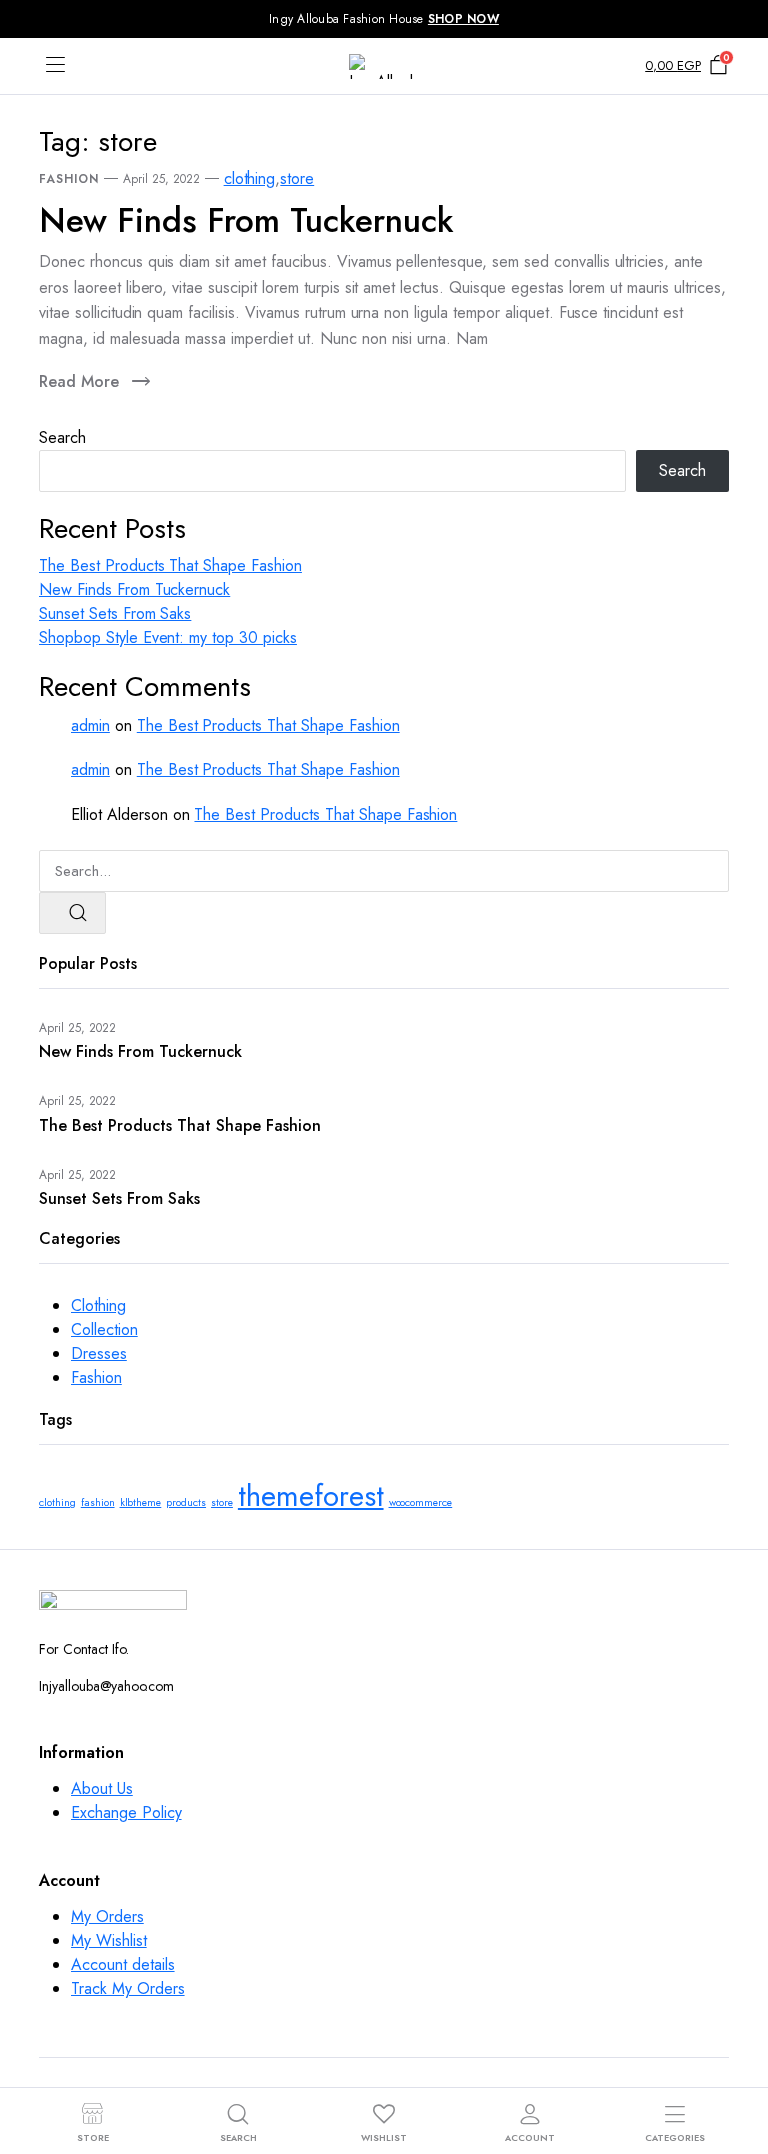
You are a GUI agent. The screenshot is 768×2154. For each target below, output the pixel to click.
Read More (79, 381)
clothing (250, 178)
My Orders (107, 1916)
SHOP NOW (463, 19)
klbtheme (141, 1502)
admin (90, 725)
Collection (104, 1329)
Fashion (69, 179)
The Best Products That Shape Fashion (170, 565)
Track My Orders (128, 1988)
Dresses (99, 1353)
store (297, 178)
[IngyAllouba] (384, 66)
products (186, 1502)
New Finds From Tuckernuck (246, 220)
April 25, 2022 (161, 179)
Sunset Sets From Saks (115, 613)
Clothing (98, 1305)
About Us (102, 1788)
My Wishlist (109, 1940)
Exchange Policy (126, 1812)
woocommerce (421, 1502)
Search (62, 437)
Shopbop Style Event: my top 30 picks (168, 637)
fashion (98, 1502)
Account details (123, 1964)
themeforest (311, 1496)
